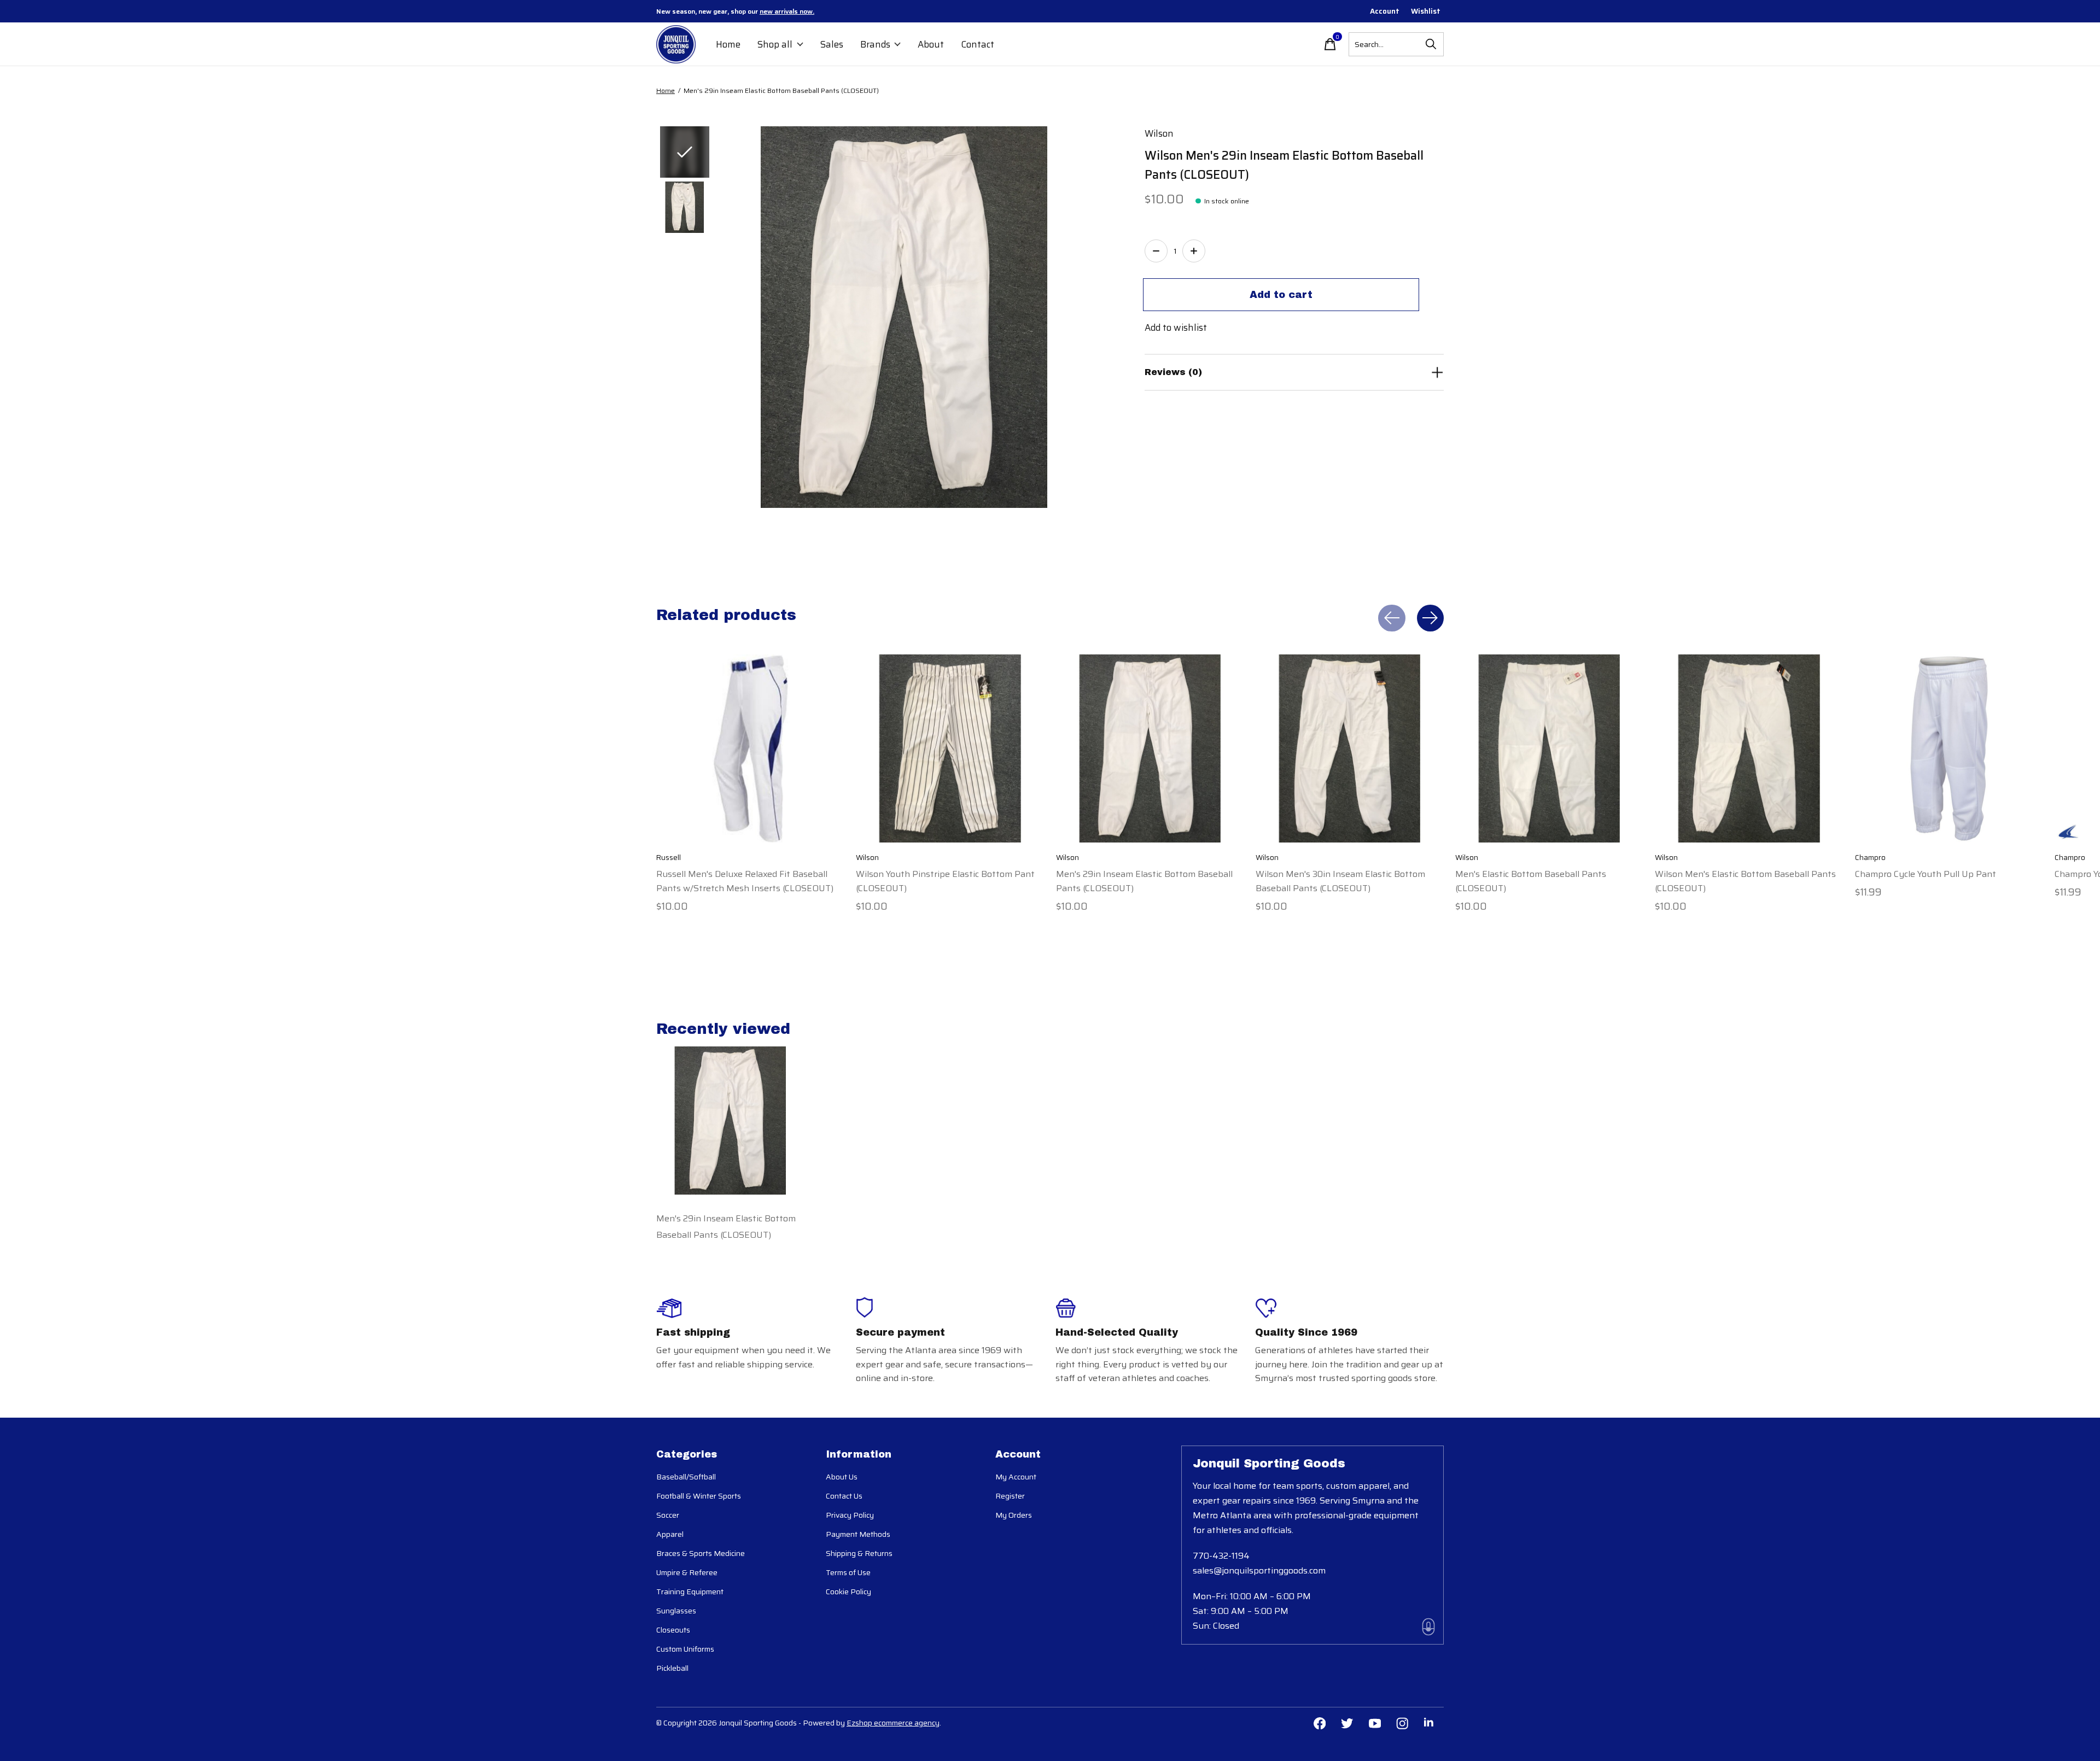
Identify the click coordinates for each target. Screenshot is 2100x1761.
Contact (978, 44)
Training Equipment (690, 1592)
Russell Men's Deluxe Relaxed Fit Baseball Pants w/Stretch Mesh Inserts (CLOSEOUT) (745, 881)
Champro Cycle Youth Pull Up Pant (1926, 873)
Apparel (670, 1534)
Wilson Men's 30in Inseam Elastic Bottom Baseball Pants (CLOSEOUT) (1340, 881)
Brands (875, 44)
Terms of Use (848, 1572)
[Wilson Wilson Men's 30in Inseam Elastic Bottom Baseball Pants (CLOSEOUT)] (1350, 748)
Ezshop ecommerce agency (893, 1723)
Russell (669, 858)
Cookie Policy (848, 1592)
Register (1010, 1496)
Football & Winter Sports (699, 1496)
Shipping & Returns (859, 1553)
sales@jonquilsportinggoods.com (1259, 1570)
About (931, 44)
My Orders (1014, 1515)
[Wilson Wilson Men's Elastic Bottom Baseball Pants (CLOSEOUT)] (1749, 748)
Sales (832, 44)
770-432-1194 (1221, 1556)
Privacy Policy (850, 1515)
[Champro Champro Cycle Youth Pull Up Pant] (1949, 748)
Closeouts (673, 1630)
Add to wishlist (1176, 327)
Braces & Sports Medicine (701, 1553)
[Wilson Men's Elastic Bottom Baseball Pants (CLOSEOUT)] (1549, 748)
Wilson (1159, 133)
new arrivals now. (787, 11)
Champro (1870, 858)
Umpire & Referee (687, 1572)
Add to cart (1281, 295)
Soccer (668, 1515)
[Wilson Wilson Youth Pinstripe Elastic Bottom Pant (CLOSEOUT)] (950, 748)
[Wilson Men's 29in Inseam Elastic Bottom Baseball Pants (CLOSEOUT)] (1150, 748)
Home (728, 44)
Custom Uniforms (685, 1649)
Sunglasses (676, 1611)
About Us (842, 1477)
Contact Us (844, 1496)
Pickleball (672, 1668)
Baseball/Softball (686, 1477)
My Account (1016, 1477)
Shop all (775, 44)
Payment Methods (858, 1534)
